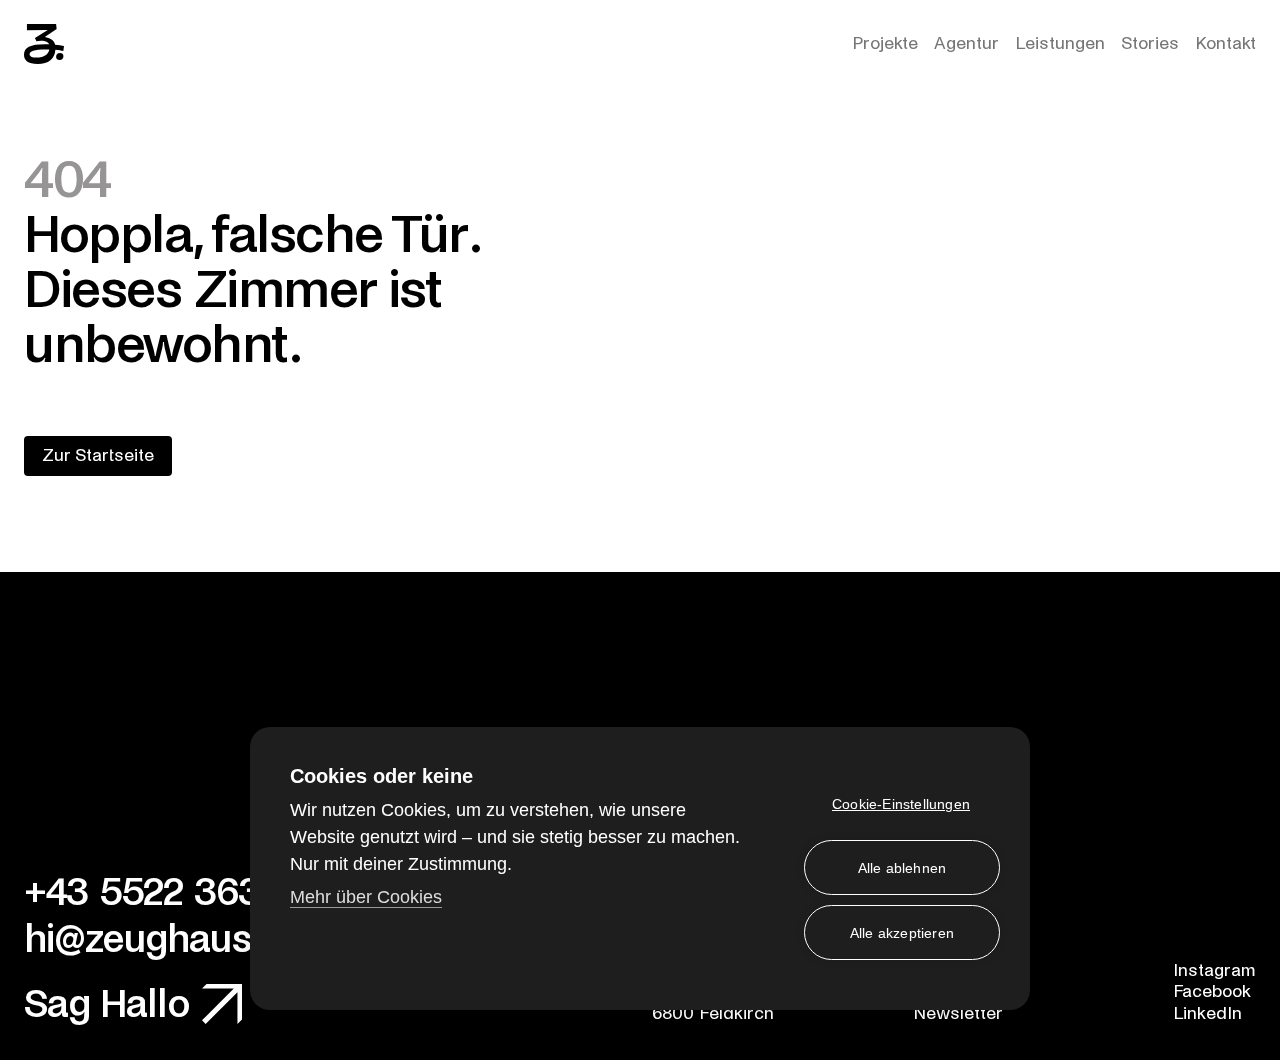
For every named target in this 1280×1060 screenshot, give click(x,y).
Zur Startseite (98, 455)
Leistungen (1060, 43)
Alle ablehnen (902, 868)
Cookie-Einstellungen (901, 804)
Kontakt (1225, 43)
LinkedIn (1207, 1013)
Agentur (966, 43)
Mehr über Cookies (366, 897)
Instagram (1214, 970)
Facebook (1212, 991)
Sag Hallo (107, 1004)
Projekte (885, 43)
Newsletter (958, 1013)
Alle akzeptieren (902, 933)
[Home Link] (44, 44)
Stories (1150, 43)
